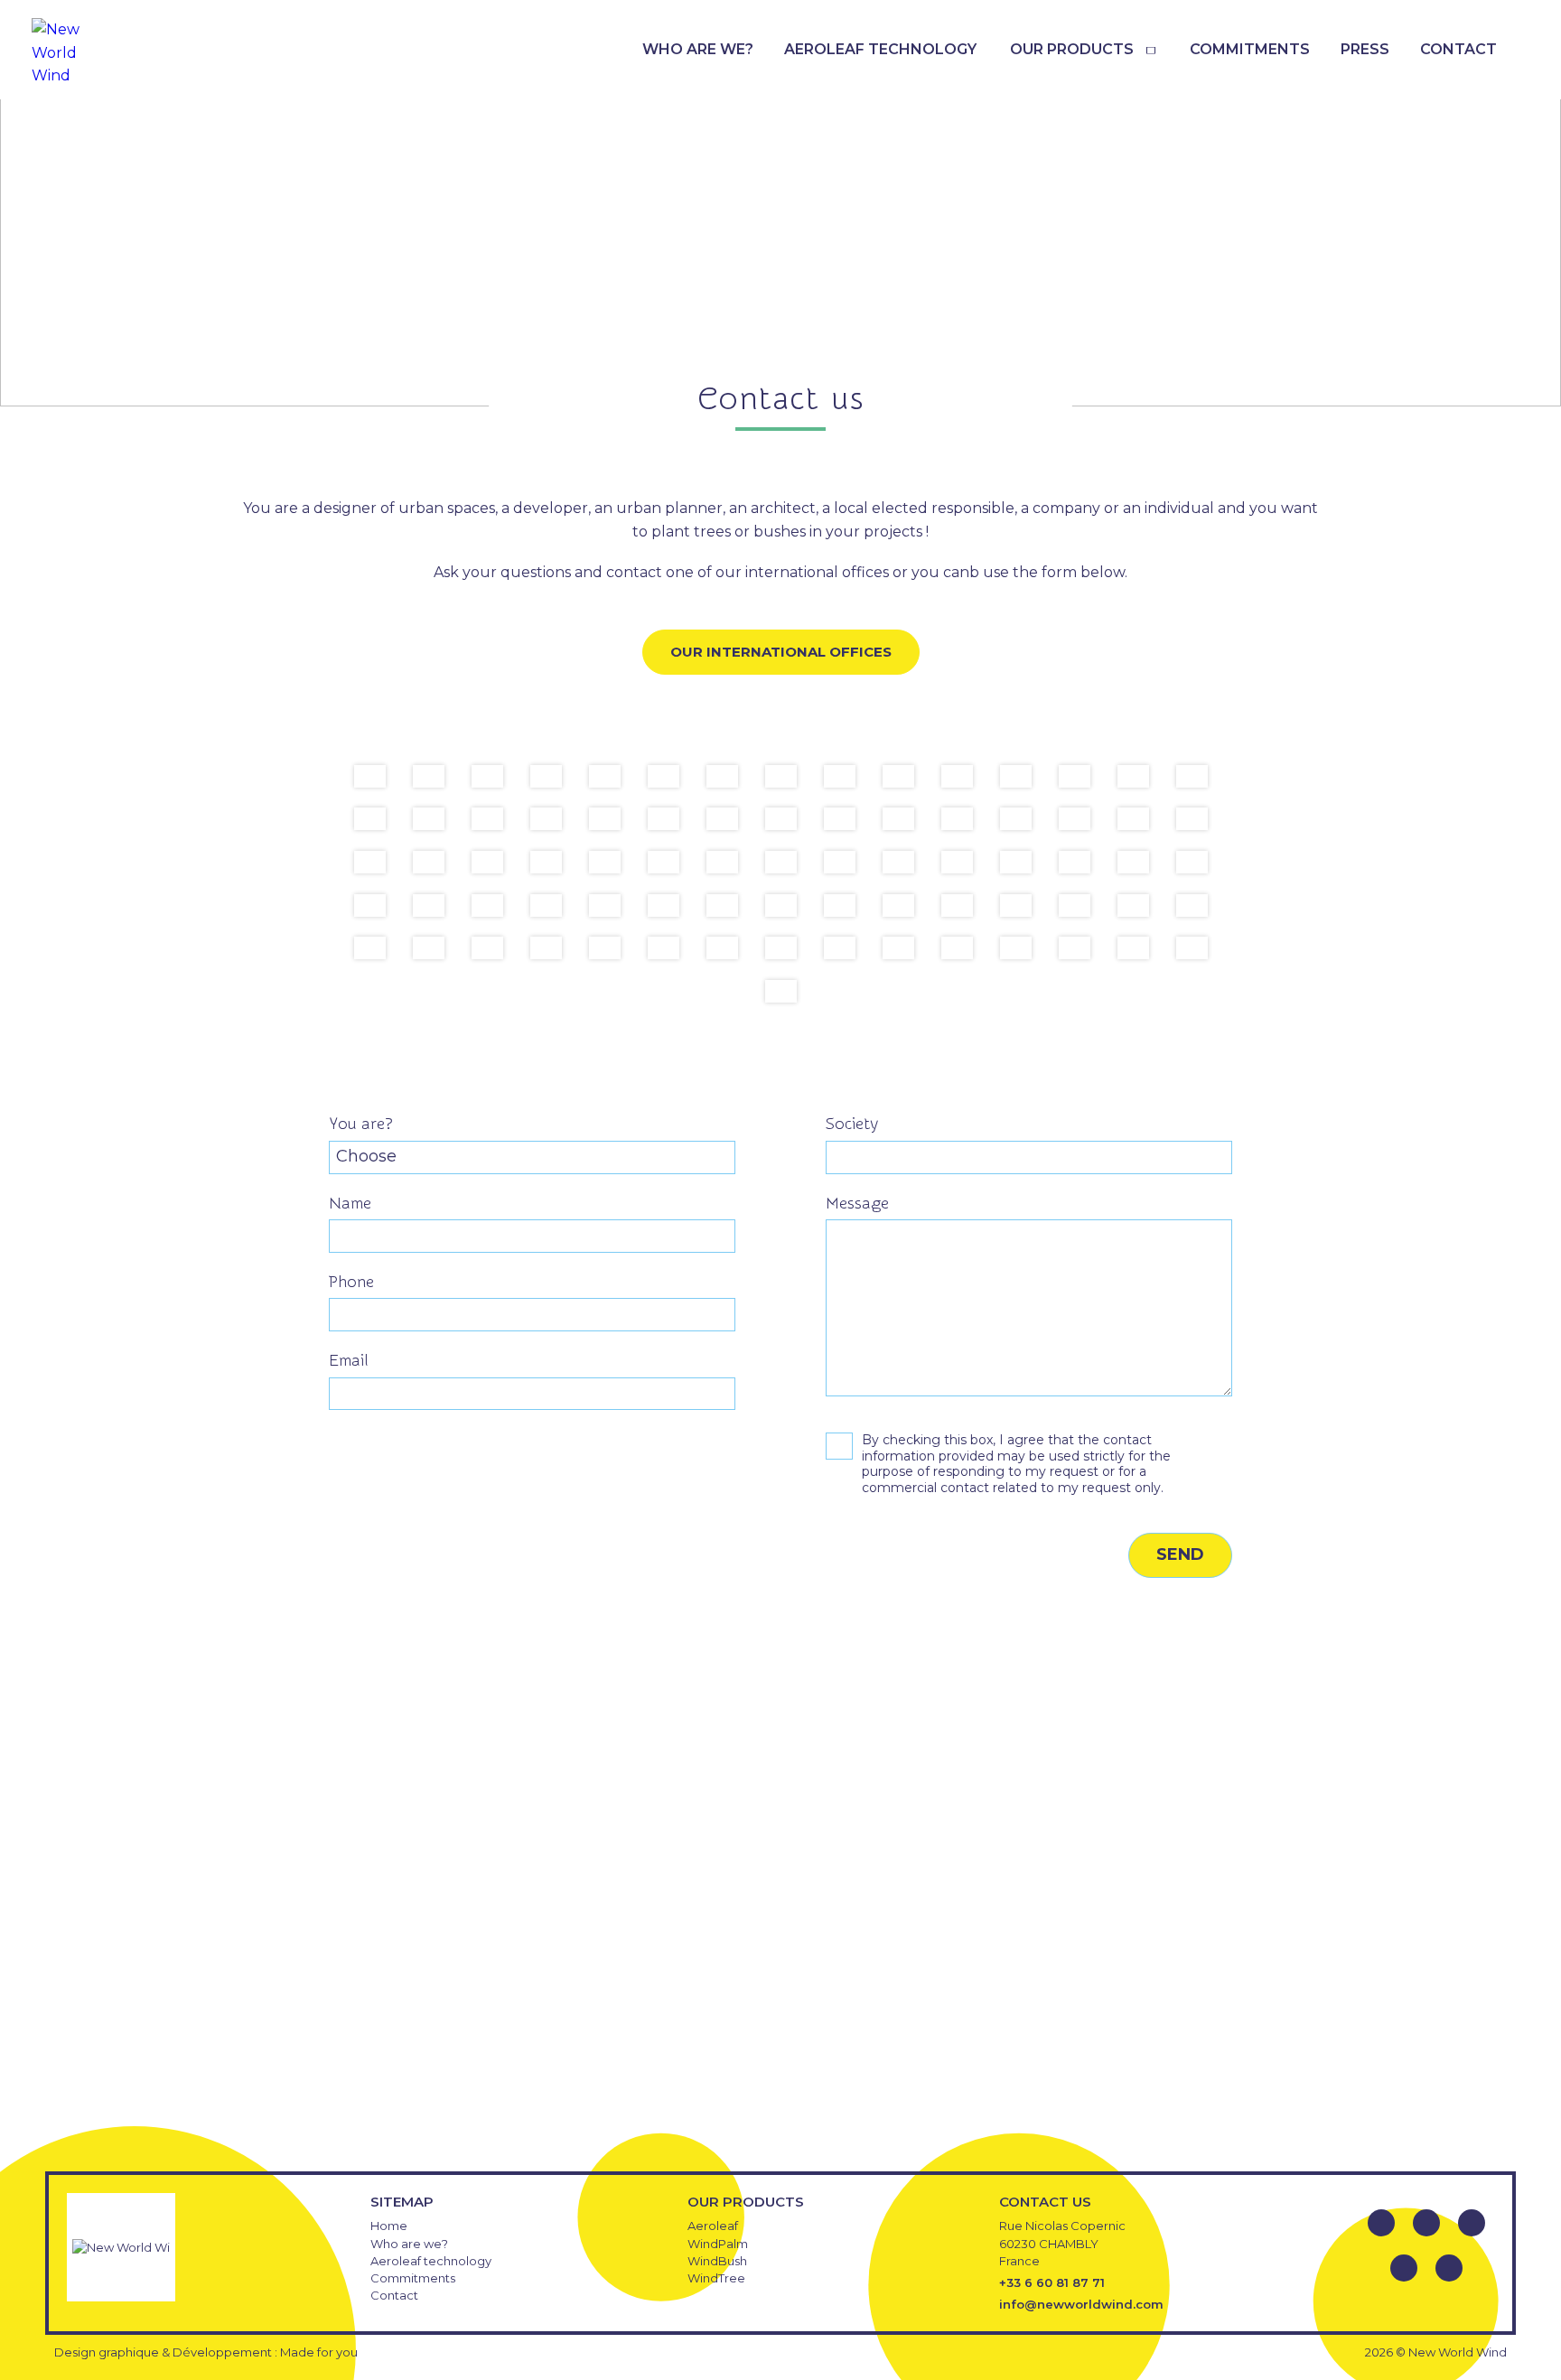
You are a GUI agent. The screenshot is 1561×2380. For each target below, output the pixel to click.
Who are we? (698, 49)
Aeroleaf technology (880, 49)
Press (1365, 49)
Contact (1458, 49)
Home (389, 2226)
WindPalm (718, 2244)
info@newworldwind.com (1081, 2304)
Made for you (319, 2352)
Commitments (1250, 49)
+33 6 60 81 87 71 (1052, 2282)
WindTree (716, 2278)
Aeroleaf (713, 2226)
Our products (1072, 49)
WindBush (717, 2261)
